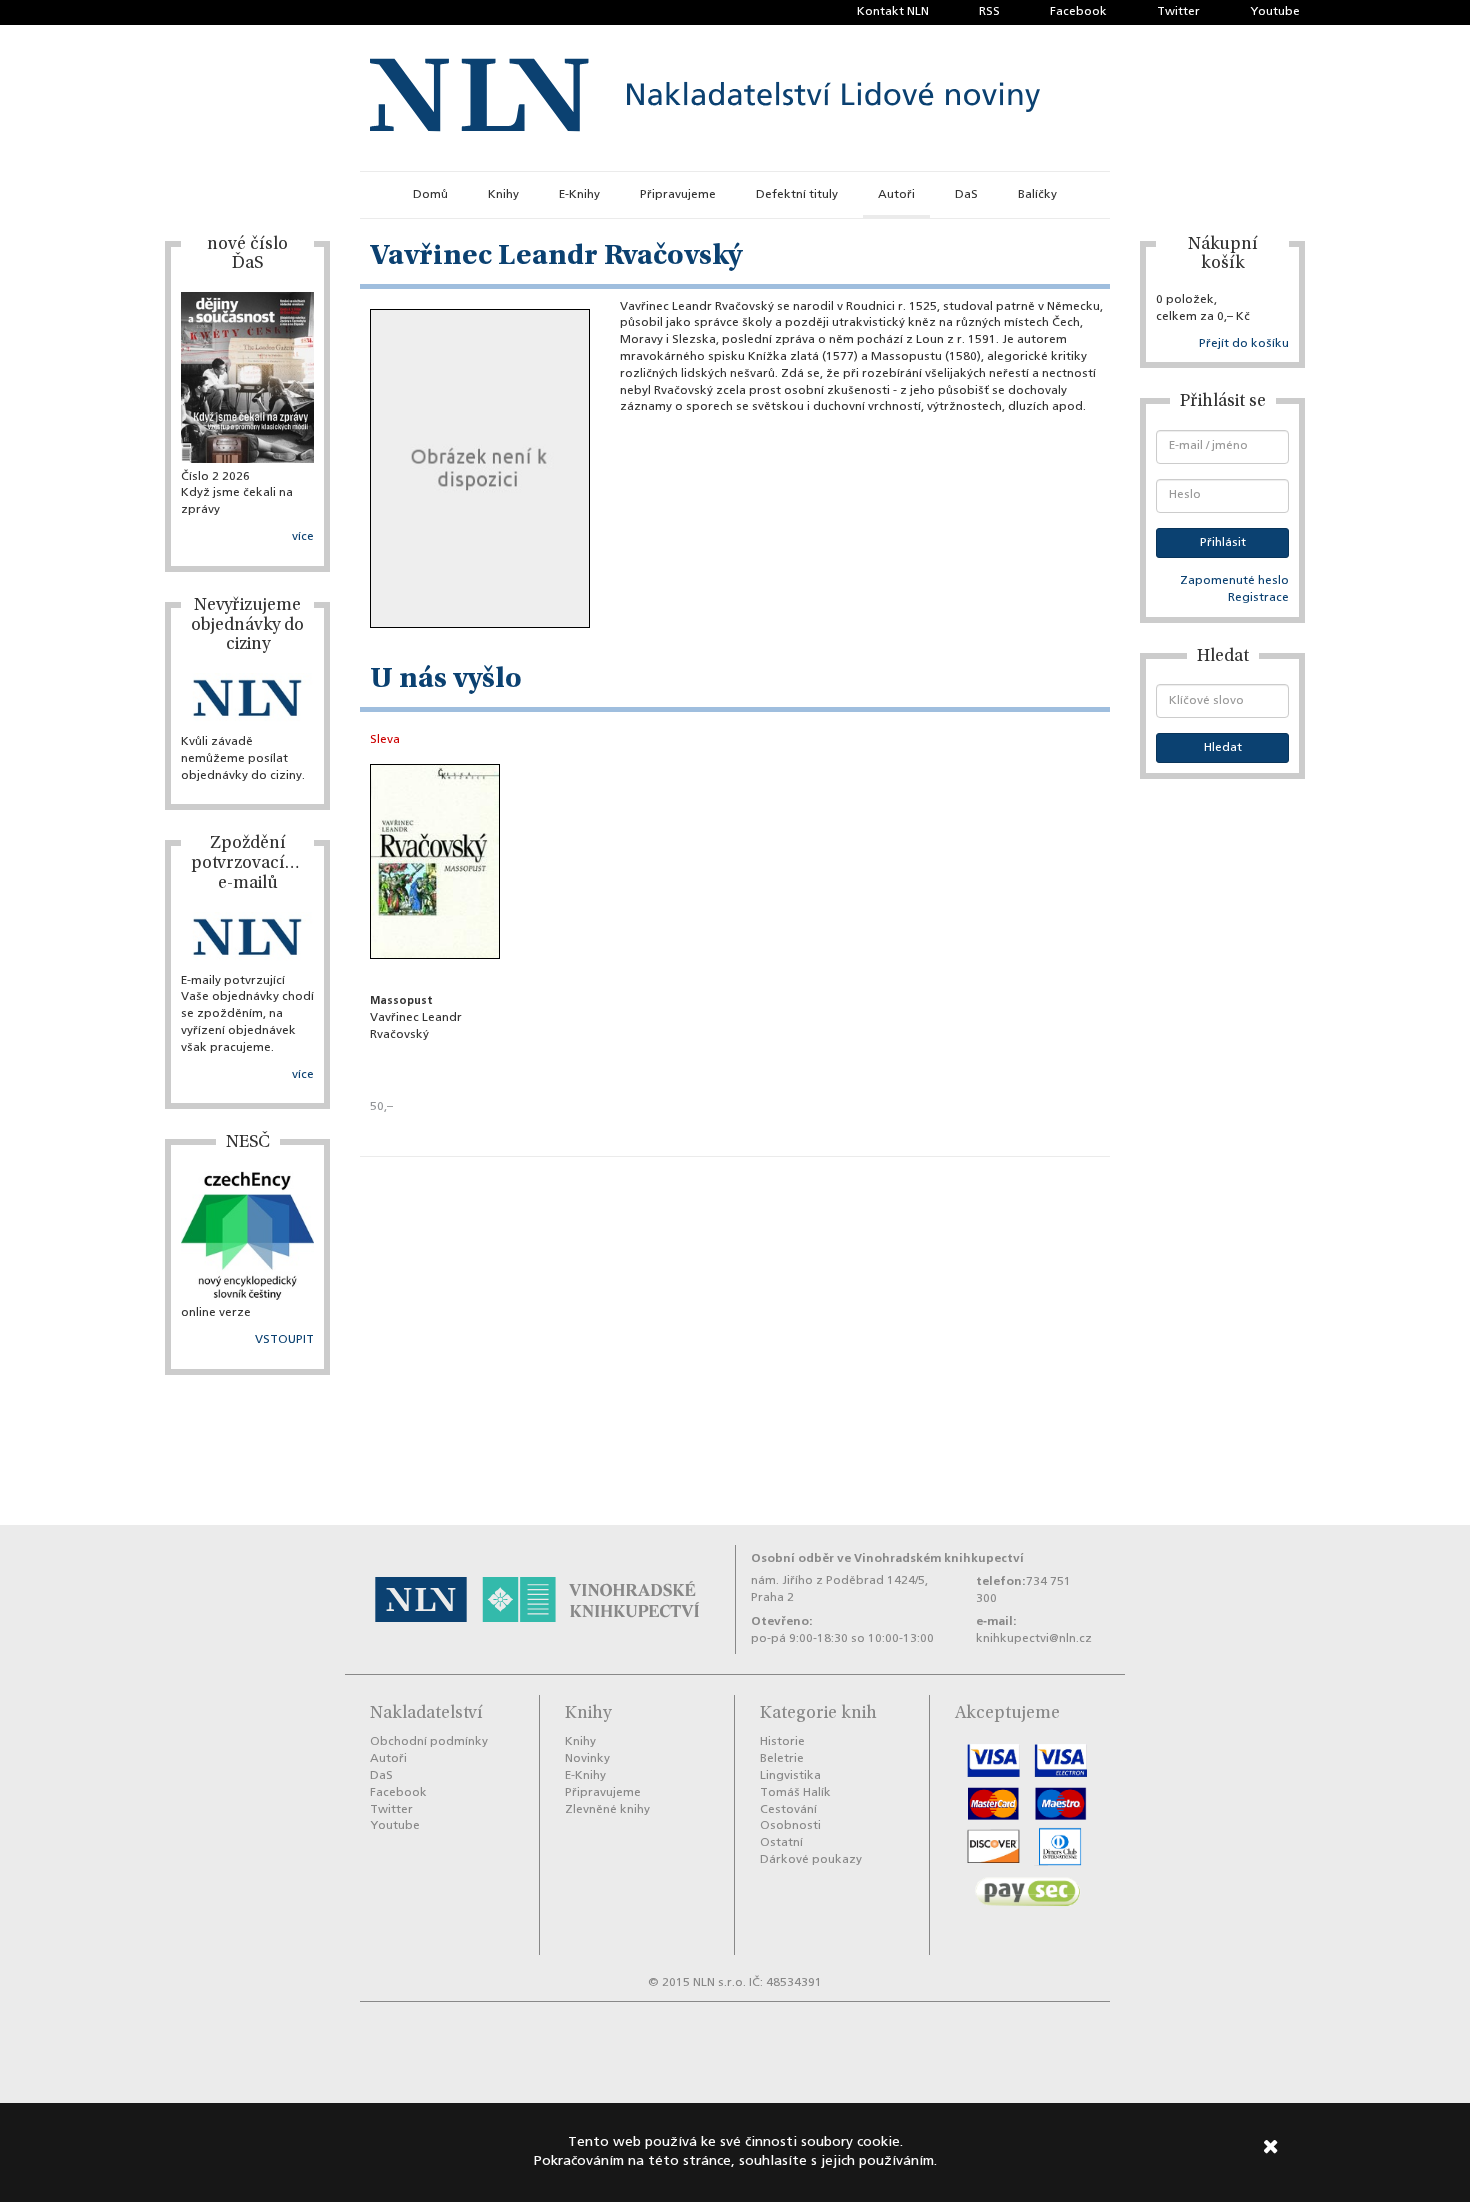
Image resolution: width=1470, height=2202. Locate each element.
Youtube (1275, 12)
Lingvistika (790, 1776)
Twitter (1178, 12)
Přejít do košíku (1244, 344)
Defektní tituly (797, 195)
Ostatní (781, 1843)
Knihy (503, 195)
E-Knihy (579, 195)
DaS (966, 195)
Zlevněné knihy (607, 1810)
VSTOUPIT (284, 1340)
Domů (430, 195)
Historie (782, 1742)
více (303, 537)
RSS (989, 12)
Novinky (587, 1759)
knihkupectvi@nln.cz (1034, 1639)
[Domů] (705, 98)
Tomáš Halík (795, 1793)
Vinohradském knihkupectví (939, 1558)
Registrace (1258, 598)
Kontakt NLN (893, 12)
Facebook (1078, 12)
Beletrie (782, 1759)
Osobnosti (790, 1826)
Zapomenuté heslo (1234, 581)
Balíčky (1037, 195)
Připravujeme (678, 195)
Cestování (788, 1810)
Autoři (896, 195)
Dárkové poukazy (811, 1860)
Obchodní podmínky (429, 1742)
